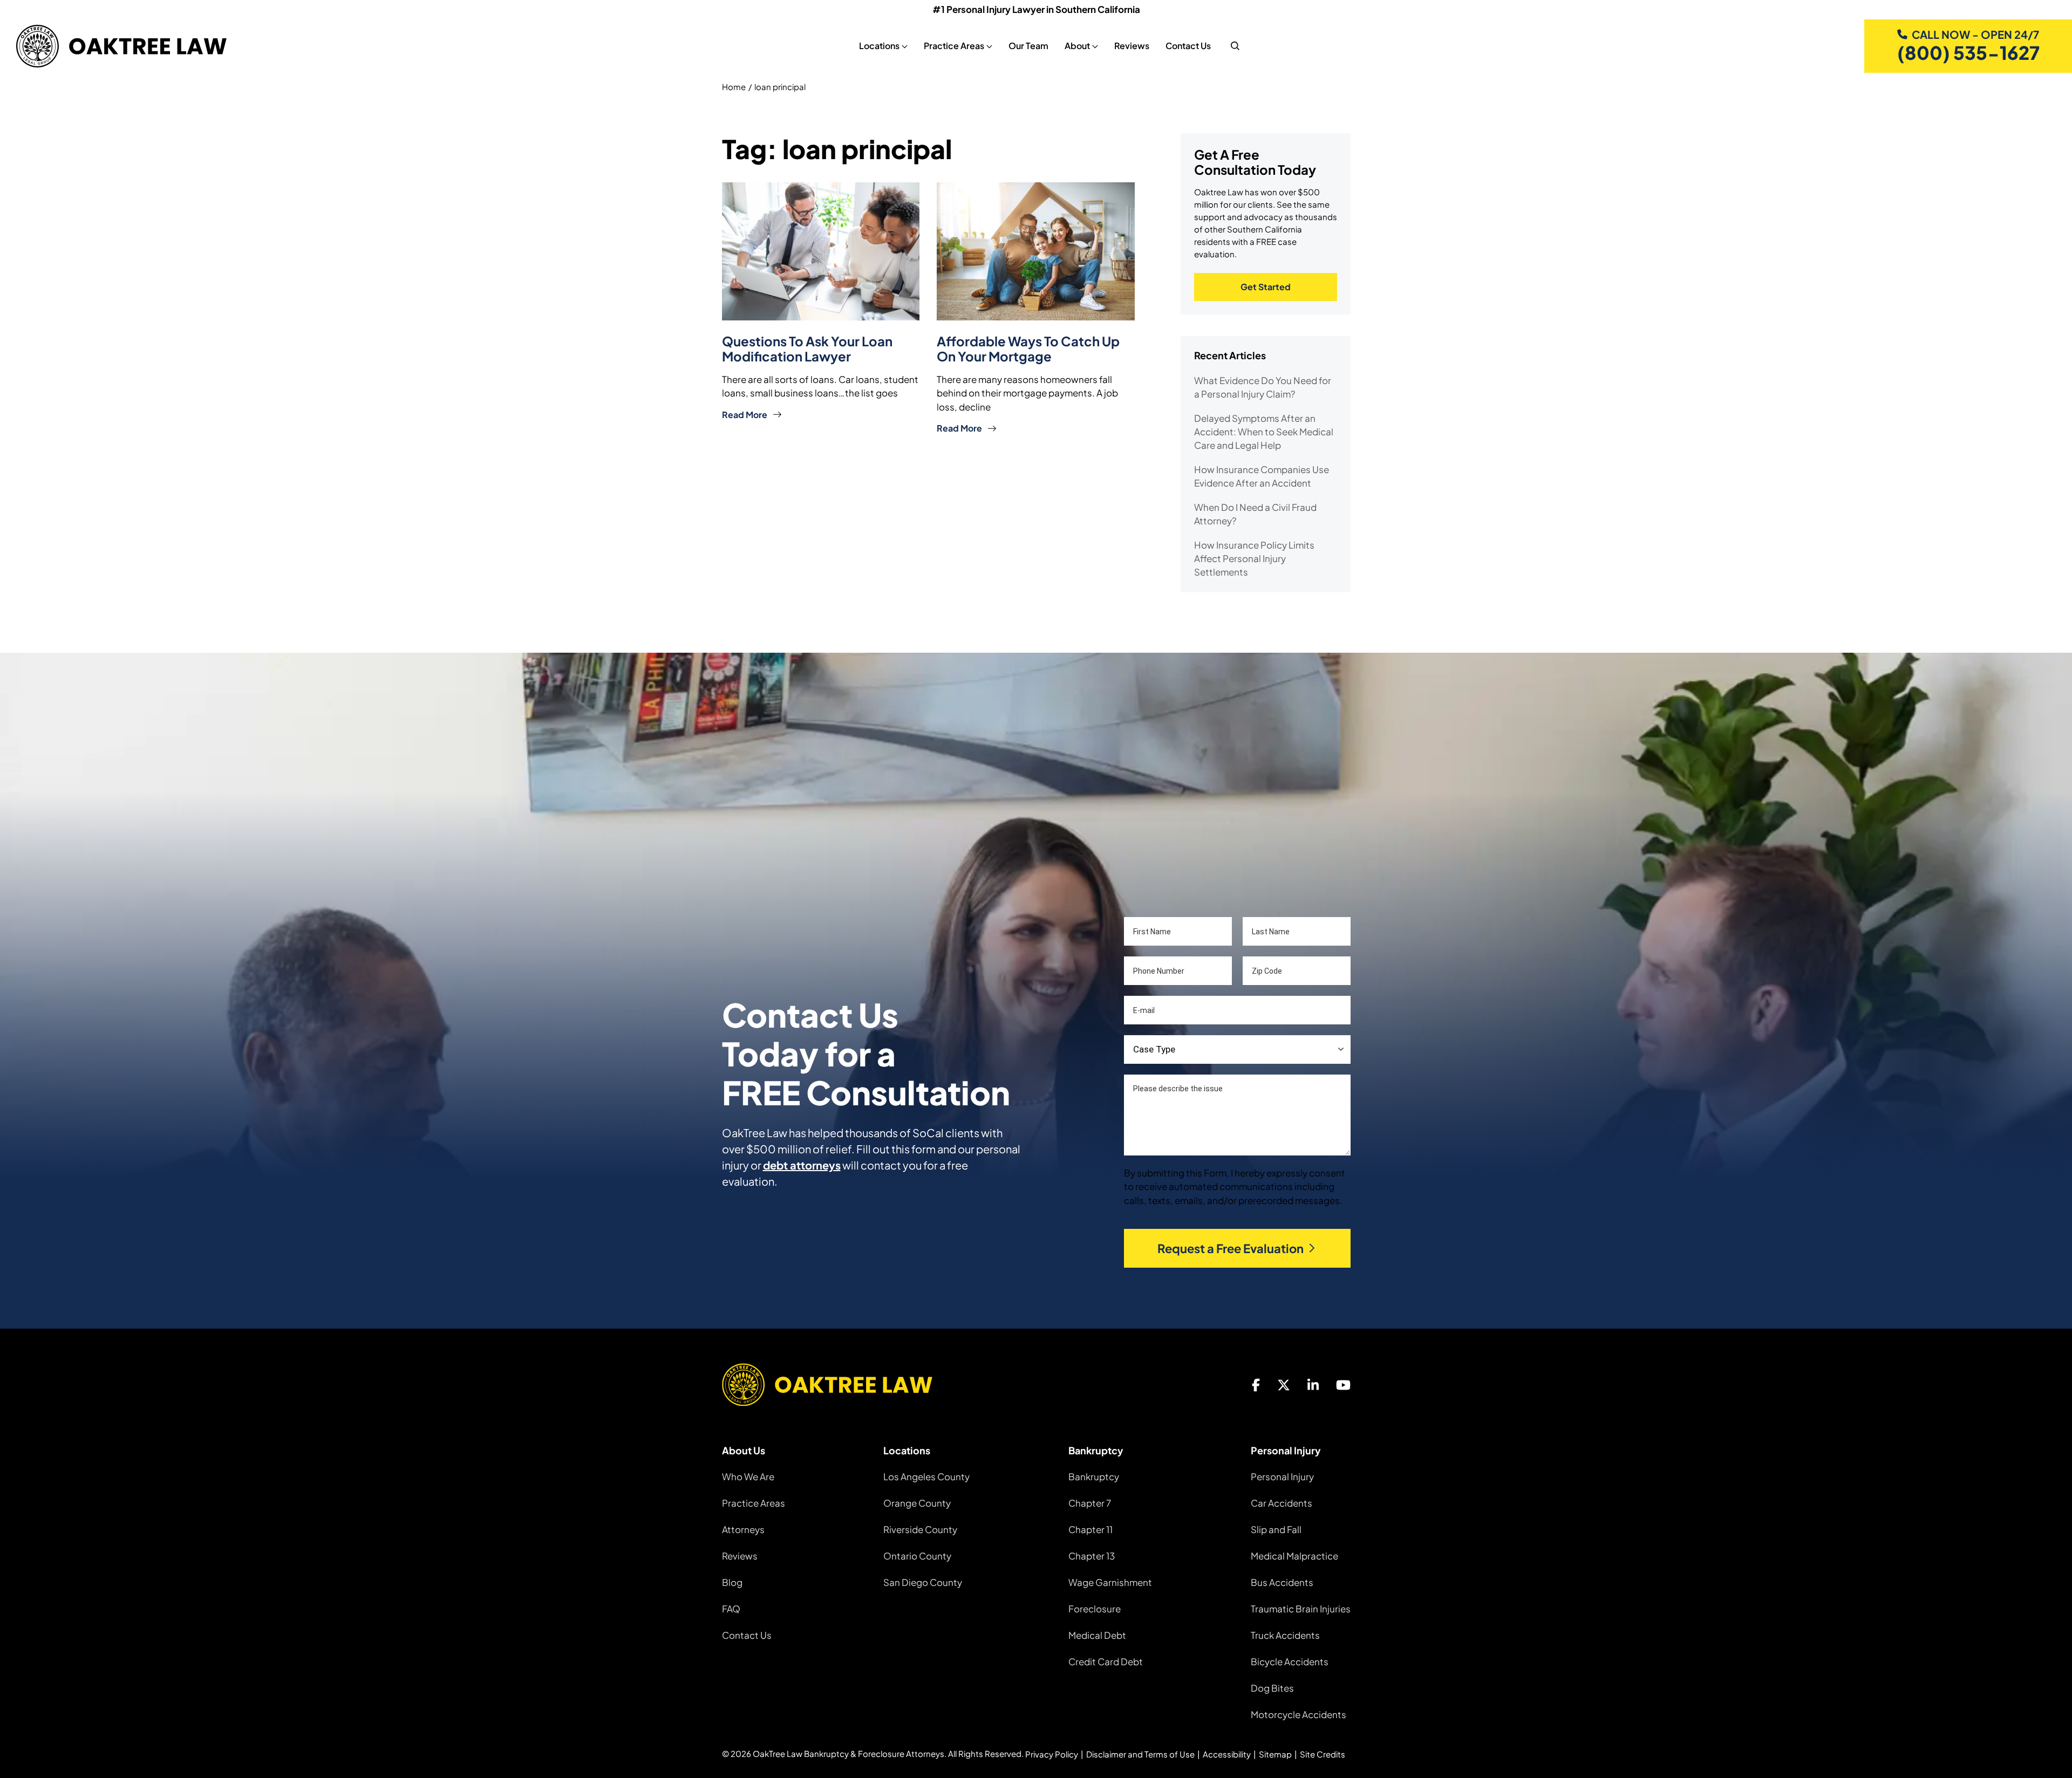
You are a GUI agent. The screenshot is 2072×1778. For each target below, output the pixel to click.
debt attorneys (802, 1165)
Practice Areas (754, 1503)
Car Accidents (1282, 1503)
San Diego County (923, 1582)
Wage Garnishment (1110, 1582)
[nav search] (1235, 46)
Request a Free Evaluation (1231, 1248)
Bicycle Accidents (1290, 1661)
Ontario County (917, 1556)
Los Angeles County (926, 1476)
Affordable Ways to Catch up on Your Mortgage (1028, 348)
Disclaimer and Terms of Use (1140, 1754)
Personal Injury (1282, 1476)
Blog (732, 1582)
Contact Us (1188, 46)
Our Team (1028, 46)
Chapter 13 (1092, 1556)
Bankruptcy (1094, 1476)
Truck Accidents (1285, 1635)
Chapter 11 (1090, 1529)
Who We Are (748, 1476)
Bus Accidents (1282, 1582)
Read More (745, 415)
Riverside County (920, 1529)
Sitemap (1275, 1754)
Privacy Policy (1052, 1754)
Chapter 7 (1090, 1503)
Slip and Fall (1276, 1529)
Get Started (1266, 287)
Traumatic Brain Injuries (1301, 1609)
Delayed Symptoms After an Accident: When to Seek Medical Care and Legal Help (1264, 432)
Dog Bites (1272, 1688)
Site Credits (1323, 1754)
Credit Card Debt (1106, 1661)
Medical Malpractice (1294, 1556)
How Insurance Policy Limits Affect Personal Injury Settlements (1254, 558)
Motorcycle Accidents (1299, 1714)
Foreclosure (1095, 1609)
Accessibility (1227, 1754)
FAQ (731, 1609)
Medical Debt (1097, 1635)
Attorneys (743, 1529)
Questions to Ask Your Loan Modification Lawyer (807, 348)
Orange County (917, 1503)
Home (734, 87)
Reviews (1132, 46)
